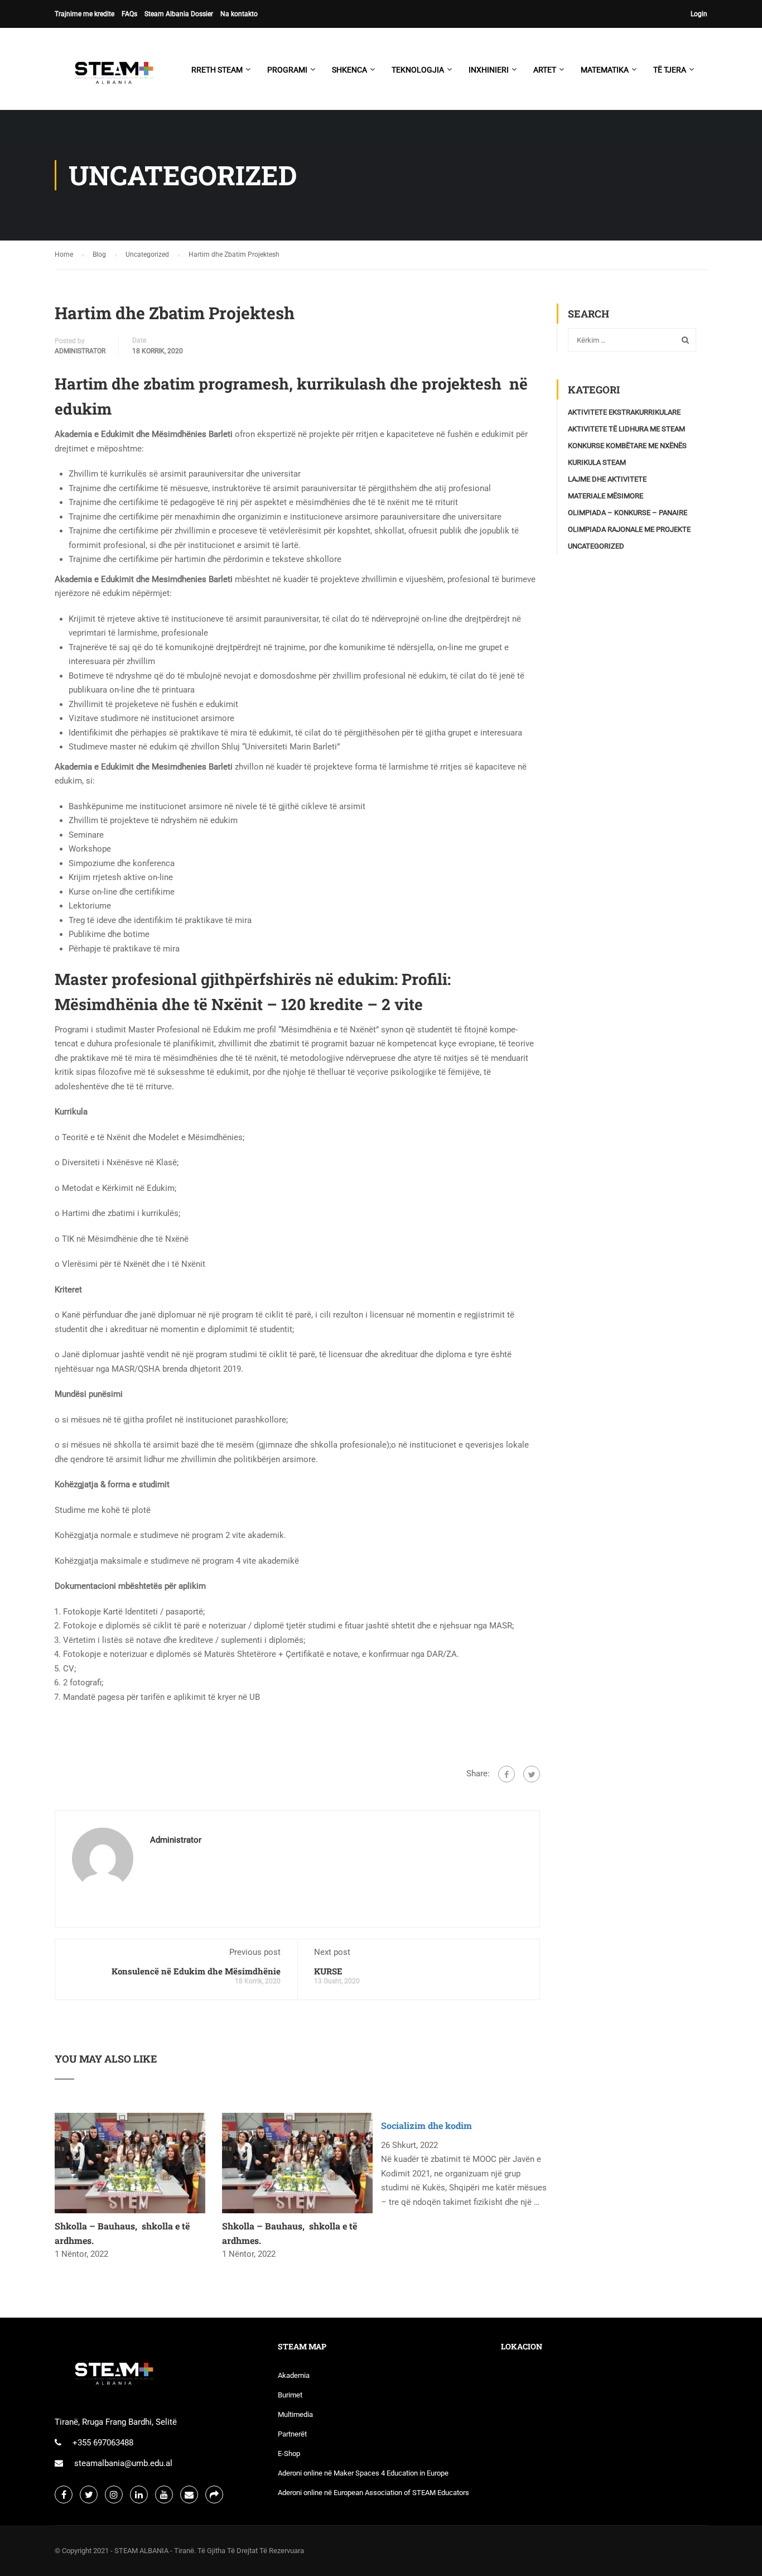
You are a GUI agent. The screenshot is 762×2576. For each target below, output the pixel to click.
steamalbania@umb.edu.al (123, 2463)
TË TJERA (670, 70)
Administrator (80, 351)
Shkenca (349, 70)
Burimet (290, 2395)
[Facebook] (507, 1774)
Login (699, 14)
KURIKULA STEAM (597, 462)
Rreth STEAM (217, 70)
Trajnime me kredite (85, 14)
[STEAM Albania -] (110, 75)
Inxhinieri (489, 70)
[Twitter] (532, 1774)
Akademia (294, 2375)
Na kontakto (239, 14)
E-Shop (289, 2454)
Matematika (605, 70)
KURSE (328, 1971)
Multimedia (295, 2414)
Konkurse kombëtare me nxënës (627, 446)
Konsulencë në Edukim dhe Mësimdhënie (196, 1971)
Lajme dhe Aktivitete (607, 479)
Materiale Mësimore (606, 496)
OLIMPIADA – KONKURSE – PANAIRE (628, 513)
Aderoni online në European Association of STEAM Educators (373, 2493)
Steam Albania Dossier (179, 14)
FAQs (129, 14)
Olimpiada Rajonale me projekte (629, 529)
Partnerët (292, 2434)
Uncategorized (596, 546)
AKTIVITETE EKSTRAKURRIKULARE (624, 412)
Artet (545, 70)
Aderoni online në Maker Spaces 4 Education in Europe (363, 2473)
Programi (287, 70)
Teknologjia (418, 70)
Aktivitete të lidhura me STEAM (626, 429)
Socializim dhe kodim (426, 2125)
